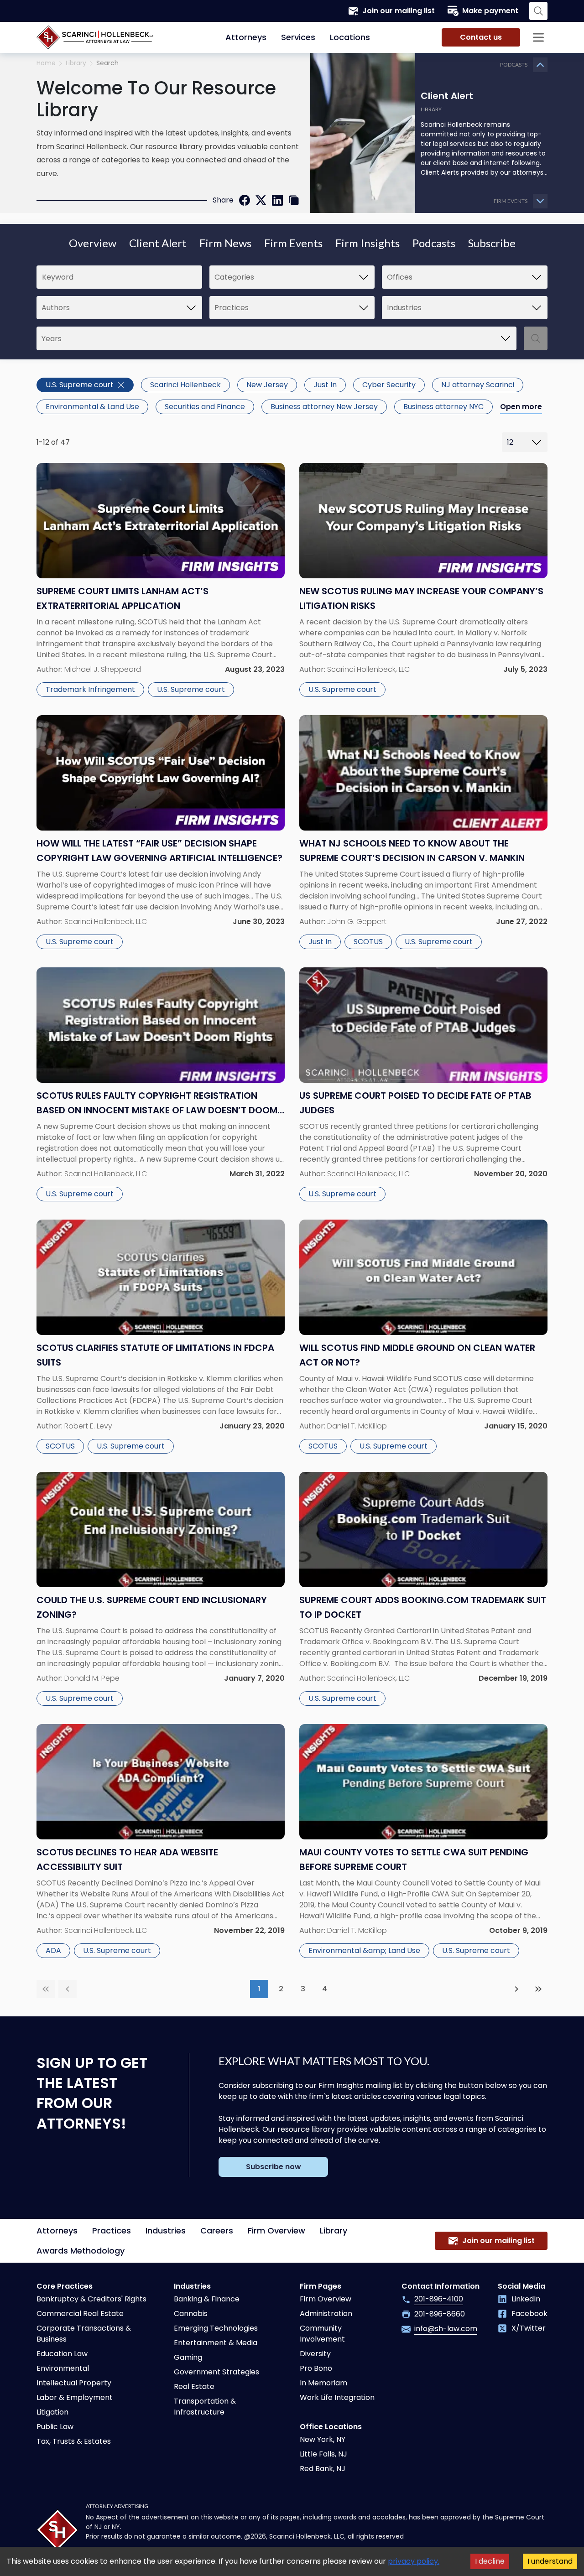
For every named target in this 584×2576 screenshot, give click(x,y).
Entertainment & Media (216, 2343)
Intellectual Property (74, 2383)
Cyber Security (389, 385)
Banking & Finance (207, 2299)
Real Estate (194, 2386)
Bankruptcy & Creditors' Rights (91, 2299)
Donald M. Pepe (92, 1678)
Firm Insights (368, 243)
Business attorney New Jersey (324, 407)
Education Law (62, 2354)
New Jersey (267, 385)
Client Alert (158, 243)
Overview (93, 243)
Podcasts (434, 243)
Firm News (225, 243)
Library (334, 2231)
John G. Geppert (357, 922)
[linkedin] (277, 200)
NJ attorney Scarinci (478, 385)
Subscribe (492, 243)
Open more (521, 407)
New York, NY (323, 2439)
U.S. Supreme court (80, 385)
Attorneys (246, 37)
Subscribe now (274, 2167)
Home (46, 63)
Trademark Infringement (90, 689)
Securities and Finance (205, 407)
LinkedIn (526, 2299)
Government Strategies (216, 2372)
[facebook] (245, 200)
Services (298, 37)
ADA (53, 1950)
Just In (325, 385)
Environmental (63, 2368)
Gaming (188, 2357)
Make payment (490, 11)
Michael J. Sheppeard (103, 669)
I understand (550, 2561)
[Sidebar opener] (538, 37)
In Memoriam (323, 2383)
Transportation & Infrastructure (205, 2407)
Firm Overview (276, 2231)
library (76, 63)
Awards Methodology (81, 2251)
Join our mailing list (399, 11)
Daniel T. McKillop (357, 1426)
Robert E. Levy (88, 1426)
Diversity (315, 2354)
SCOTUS (368, 942)
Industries (166, 2231)
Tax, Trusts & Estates (74, 2441)
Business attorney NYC (443, 407)
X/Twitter (529, 2328)
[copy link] (294, 200)
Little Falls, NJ (323, 2454)
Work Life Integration (337, 2397)
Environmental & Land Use (92, 407)
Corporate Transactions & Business (84, 2334)
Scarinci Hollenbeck (185, 385)
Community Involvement (322, 2334)
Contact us (481, 37)
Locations (350, 37)
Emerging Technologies (216, 2328)
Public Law (55, 2427)
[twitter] (261, 200)
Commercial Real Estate (80, 2314)
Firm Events (293, 243)
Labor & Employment (75, 2397)
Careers (217, 2231)
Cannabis (191, 2314)
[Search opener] (538, 11)
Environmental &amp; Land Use (364, 1950)
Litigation (52, 2412)
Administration (326, 2314)
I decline (490, 2561)
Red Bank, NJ (323, 2469)
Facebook (529, 2314)
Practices (112, 2231)
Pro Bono (316, 2368)
